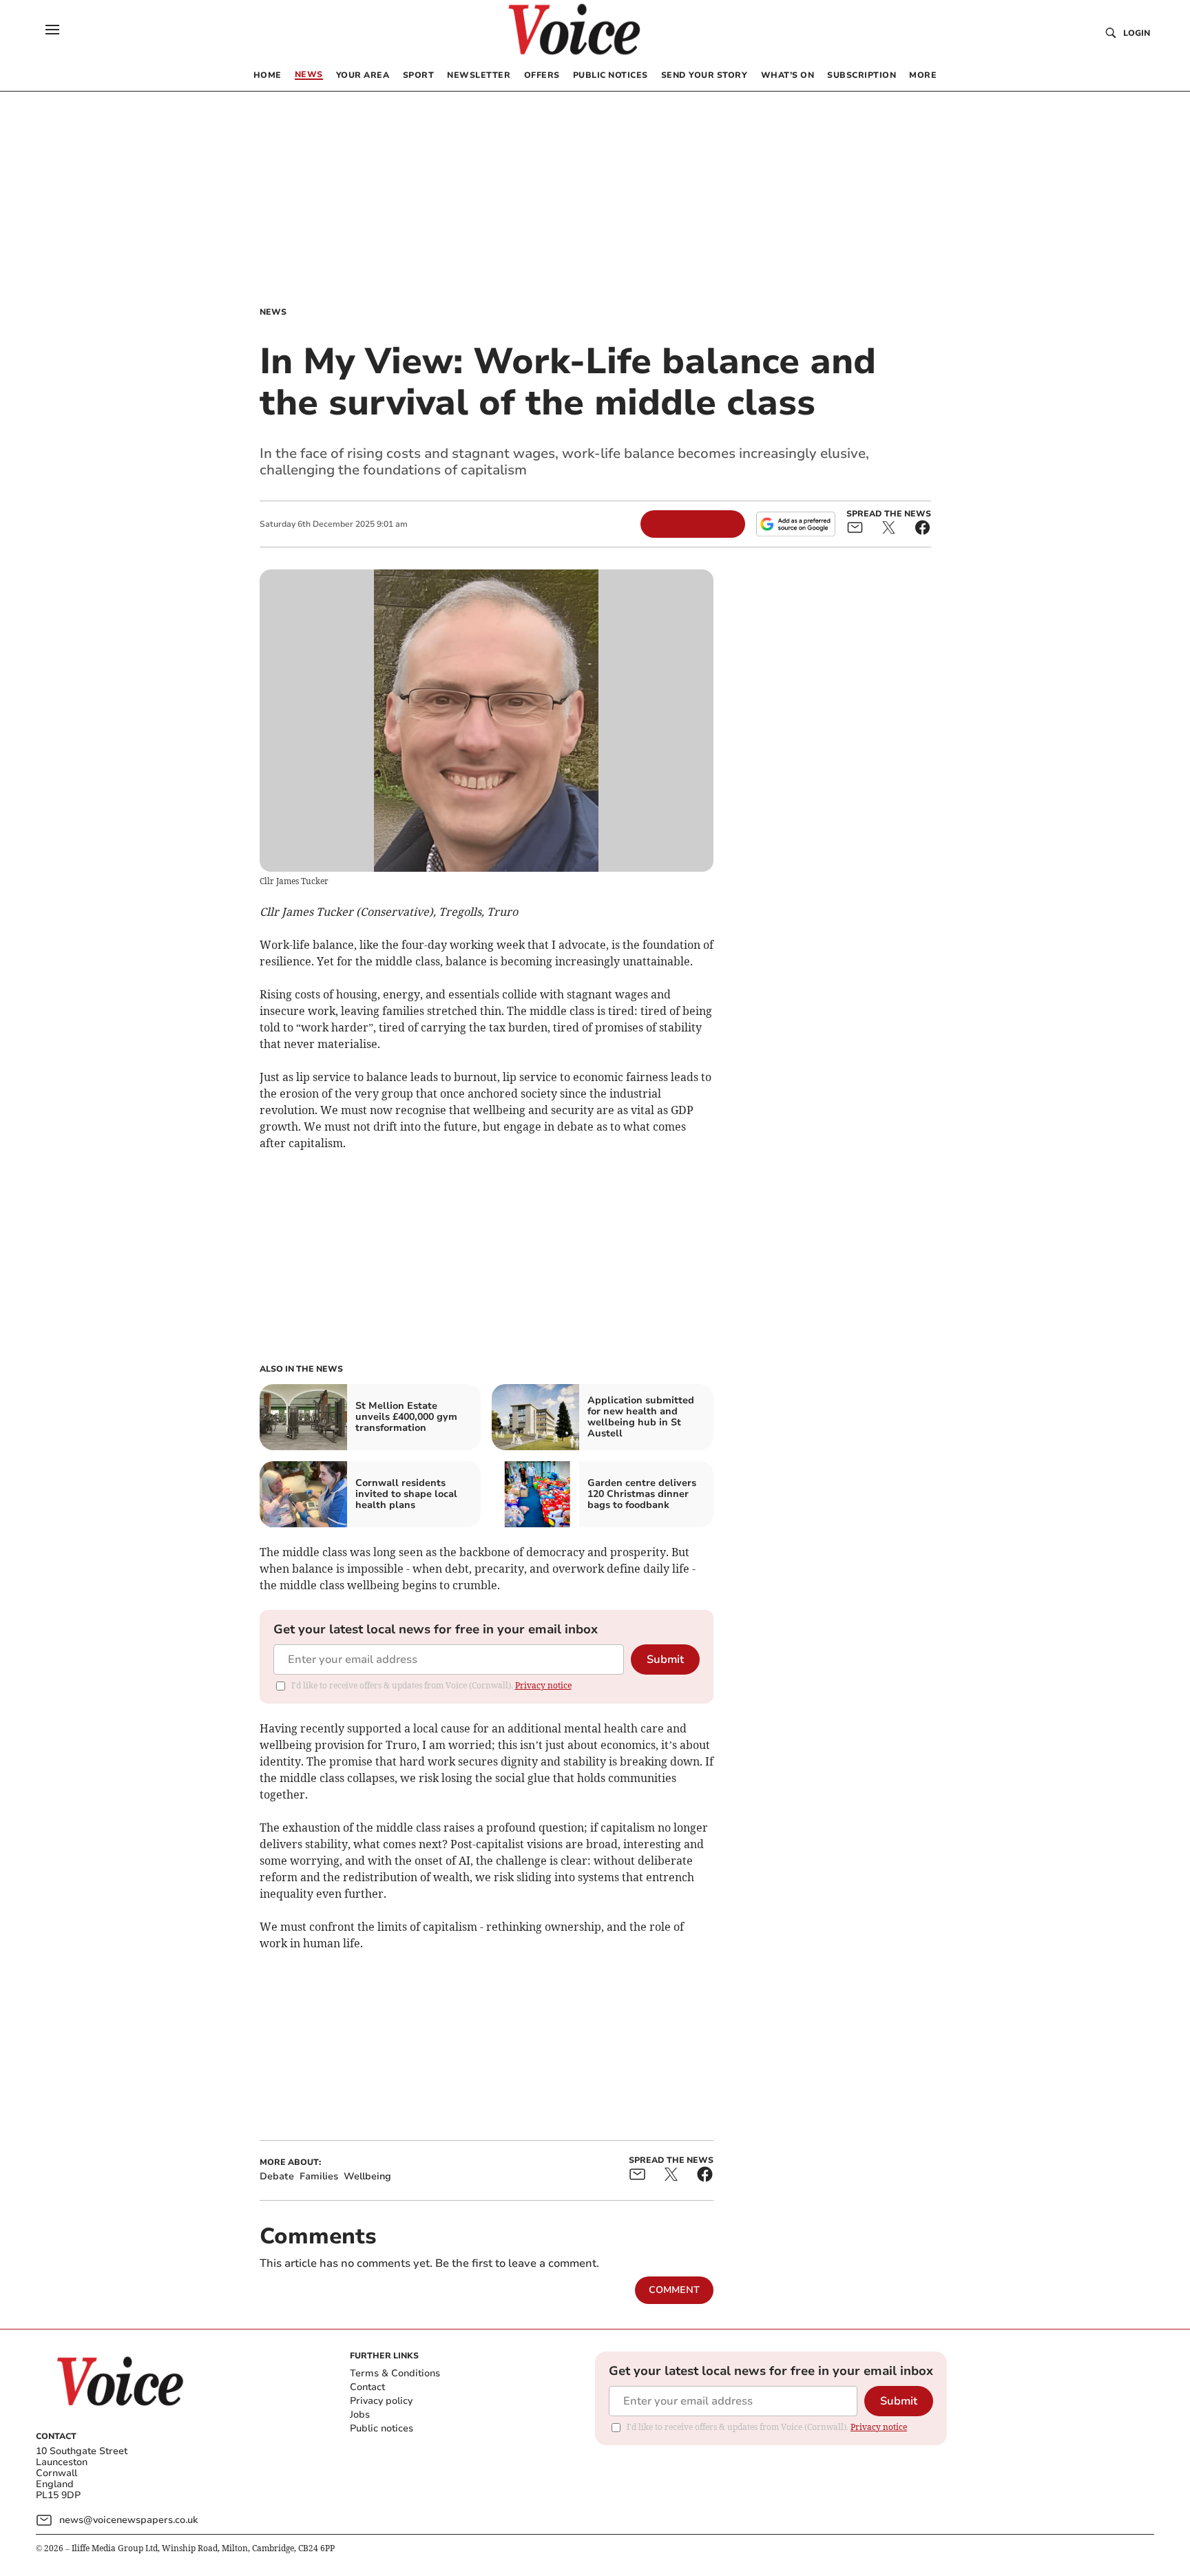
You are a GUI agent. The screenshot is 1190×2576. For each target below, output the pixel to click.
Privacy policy (381, 2401)
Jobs (360, 2415)
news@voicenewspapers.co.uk (128, 2520)
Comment (674, 2290)
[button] (52, 30)
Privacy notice (543, 1685)
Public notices (382, 2428)
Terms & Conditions (395, 2373)
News (273, 312)
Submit (665, 1659)
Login (1137, 33)
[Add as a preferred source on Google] (795, 524)
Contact (367, 2387)
